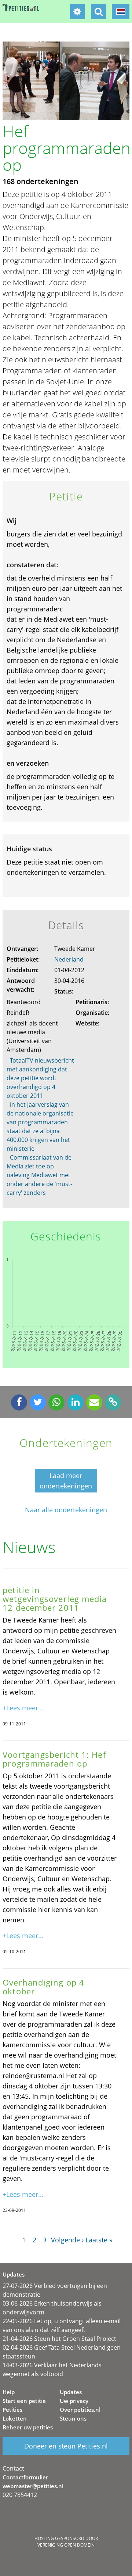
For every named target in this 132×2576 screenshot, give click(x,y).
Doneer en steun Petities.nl (66, 2446)
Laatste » (99, 2240)
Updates (71, 2392)
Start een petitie (24, 2401)
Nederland (69, 959)
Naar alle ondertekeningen (66, 1510)
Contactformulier (25, 2477)
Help (9, 2392)
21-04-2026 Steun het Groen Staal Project (59, 2339)
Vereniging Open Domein (66, 2545)
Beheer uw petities (28, 2427)
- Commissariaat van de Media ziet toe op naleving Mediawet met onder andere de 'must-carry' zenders (39, 1175)
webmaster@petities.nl (33, 2486)
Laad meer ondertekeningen (66, 1481)
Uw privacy (74, 2401)
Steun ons (73, 2418)
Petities (12, 2410)
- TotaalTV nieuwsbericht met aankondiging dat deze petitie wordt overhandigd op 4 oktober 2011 (40, 1078)
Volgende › (67, 2240)
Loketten (15, 2418)
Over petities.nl (80, 2410)
